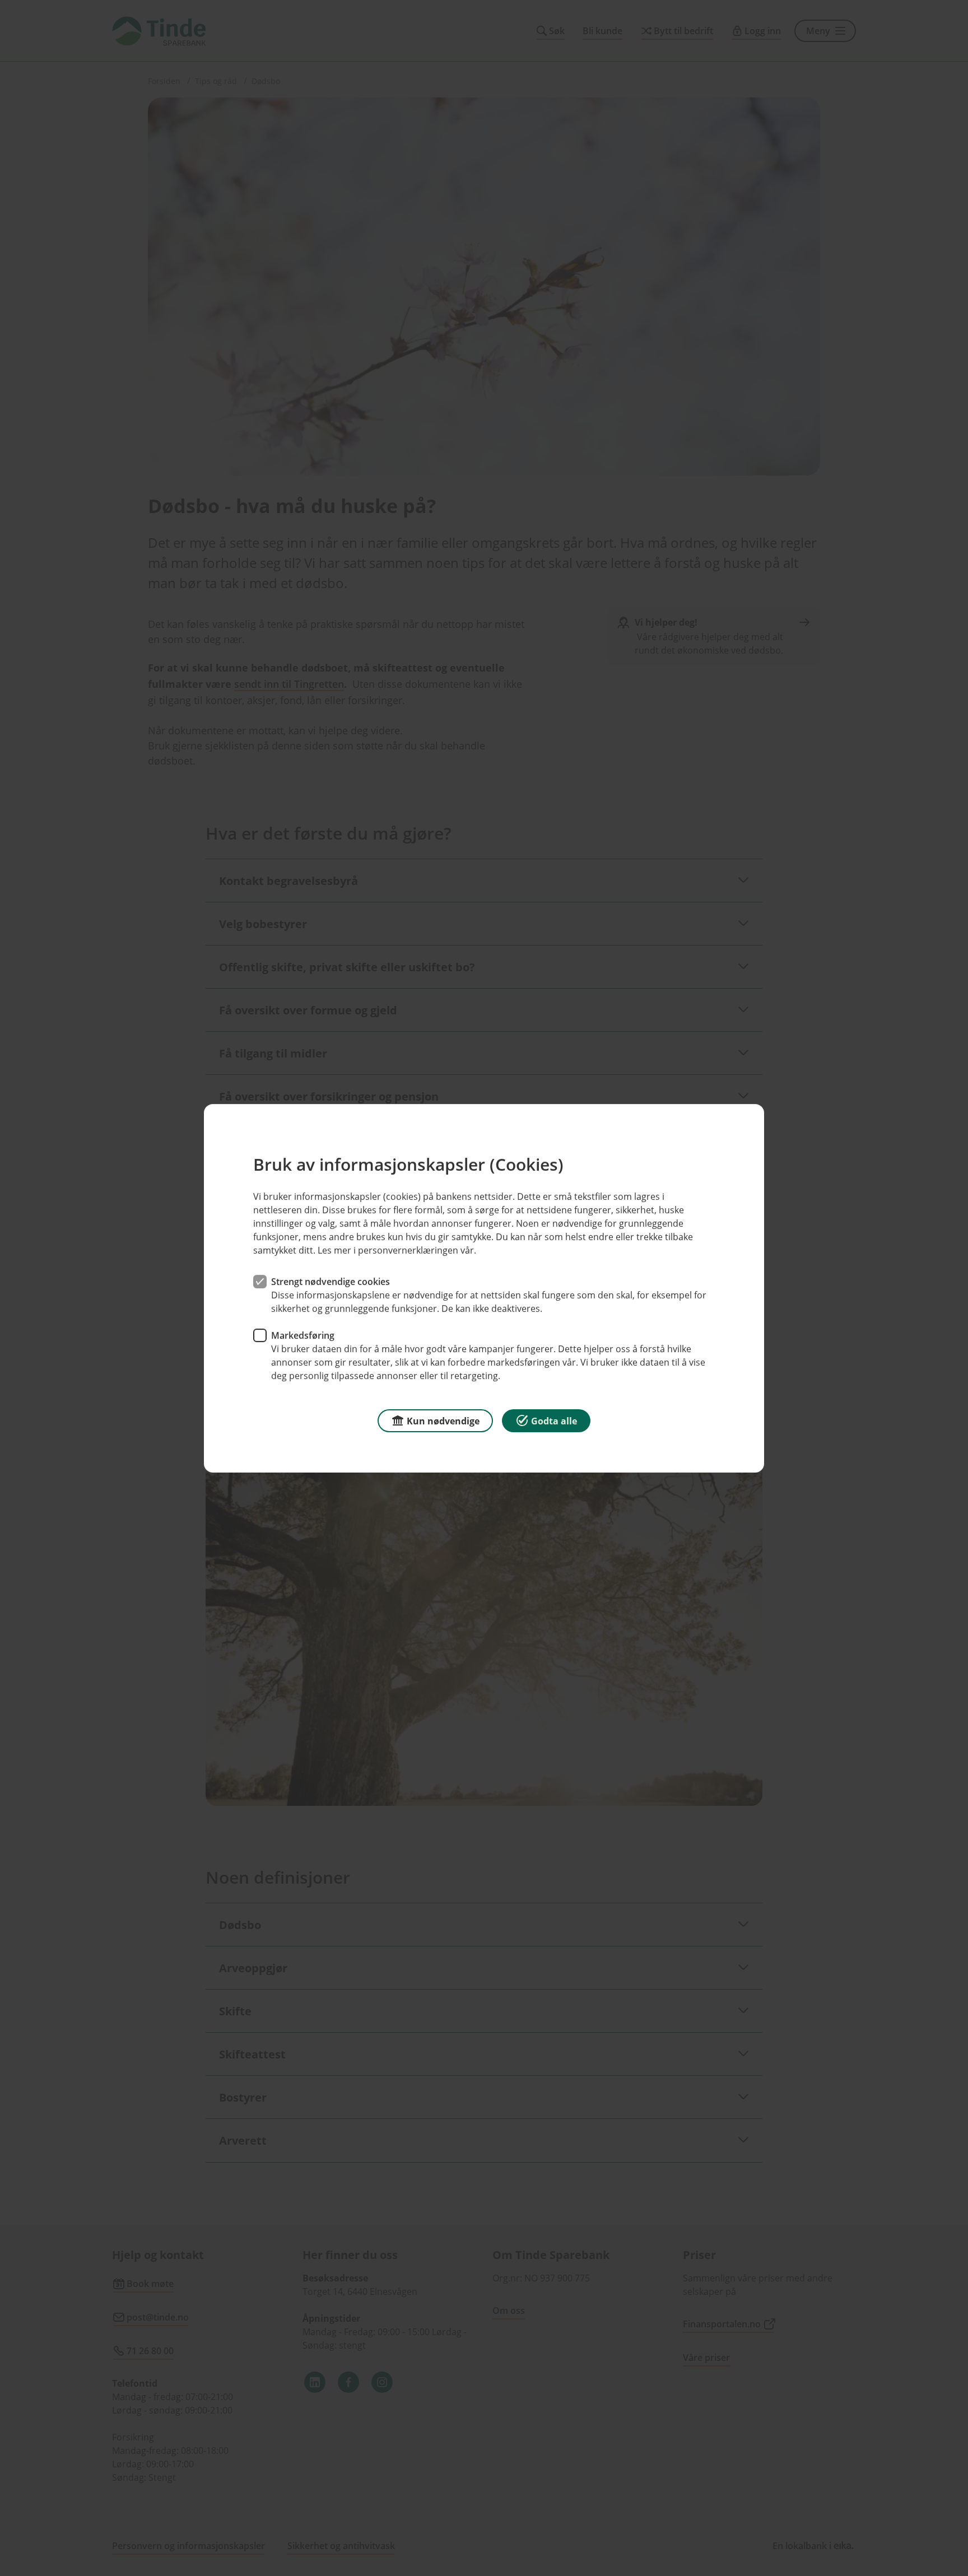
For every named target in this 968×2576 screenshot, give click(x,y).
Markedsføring (303, 1335)
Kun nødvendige (443, 1420)
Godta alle (554, 1420)
